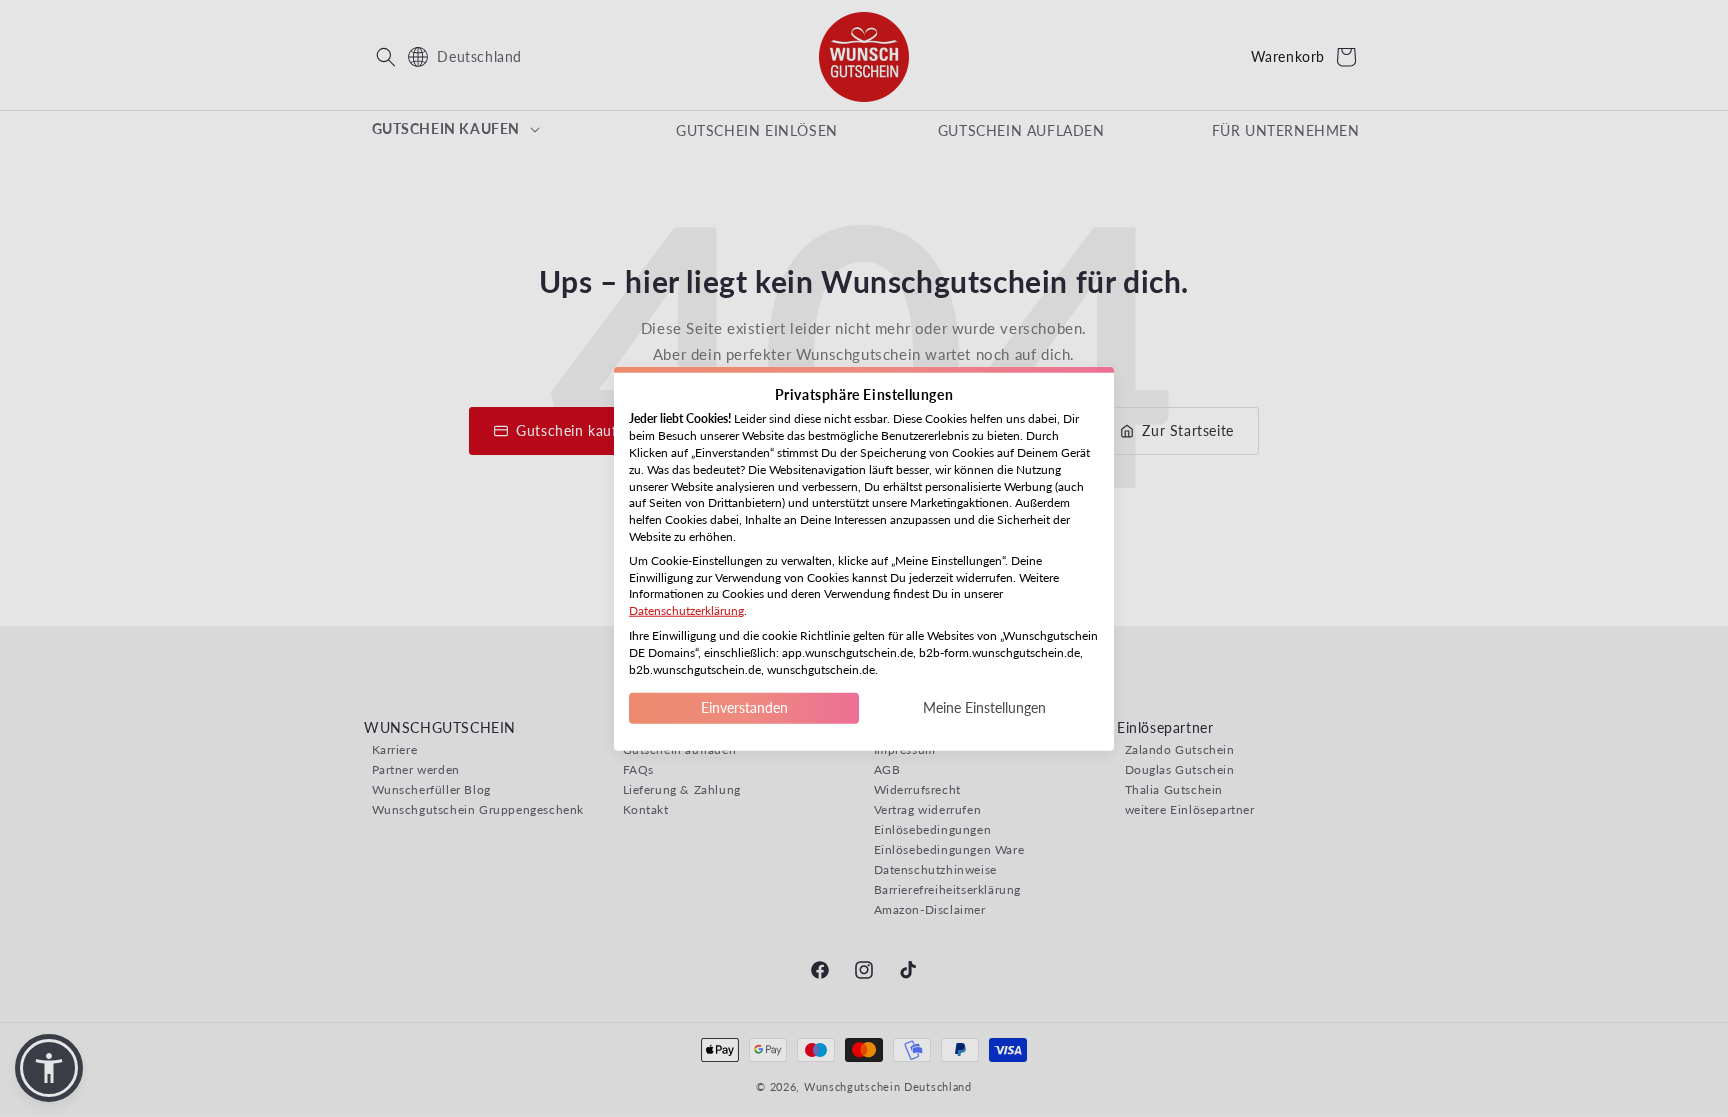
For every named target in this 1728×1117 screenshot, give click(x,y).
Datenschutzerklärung (686, 610)
